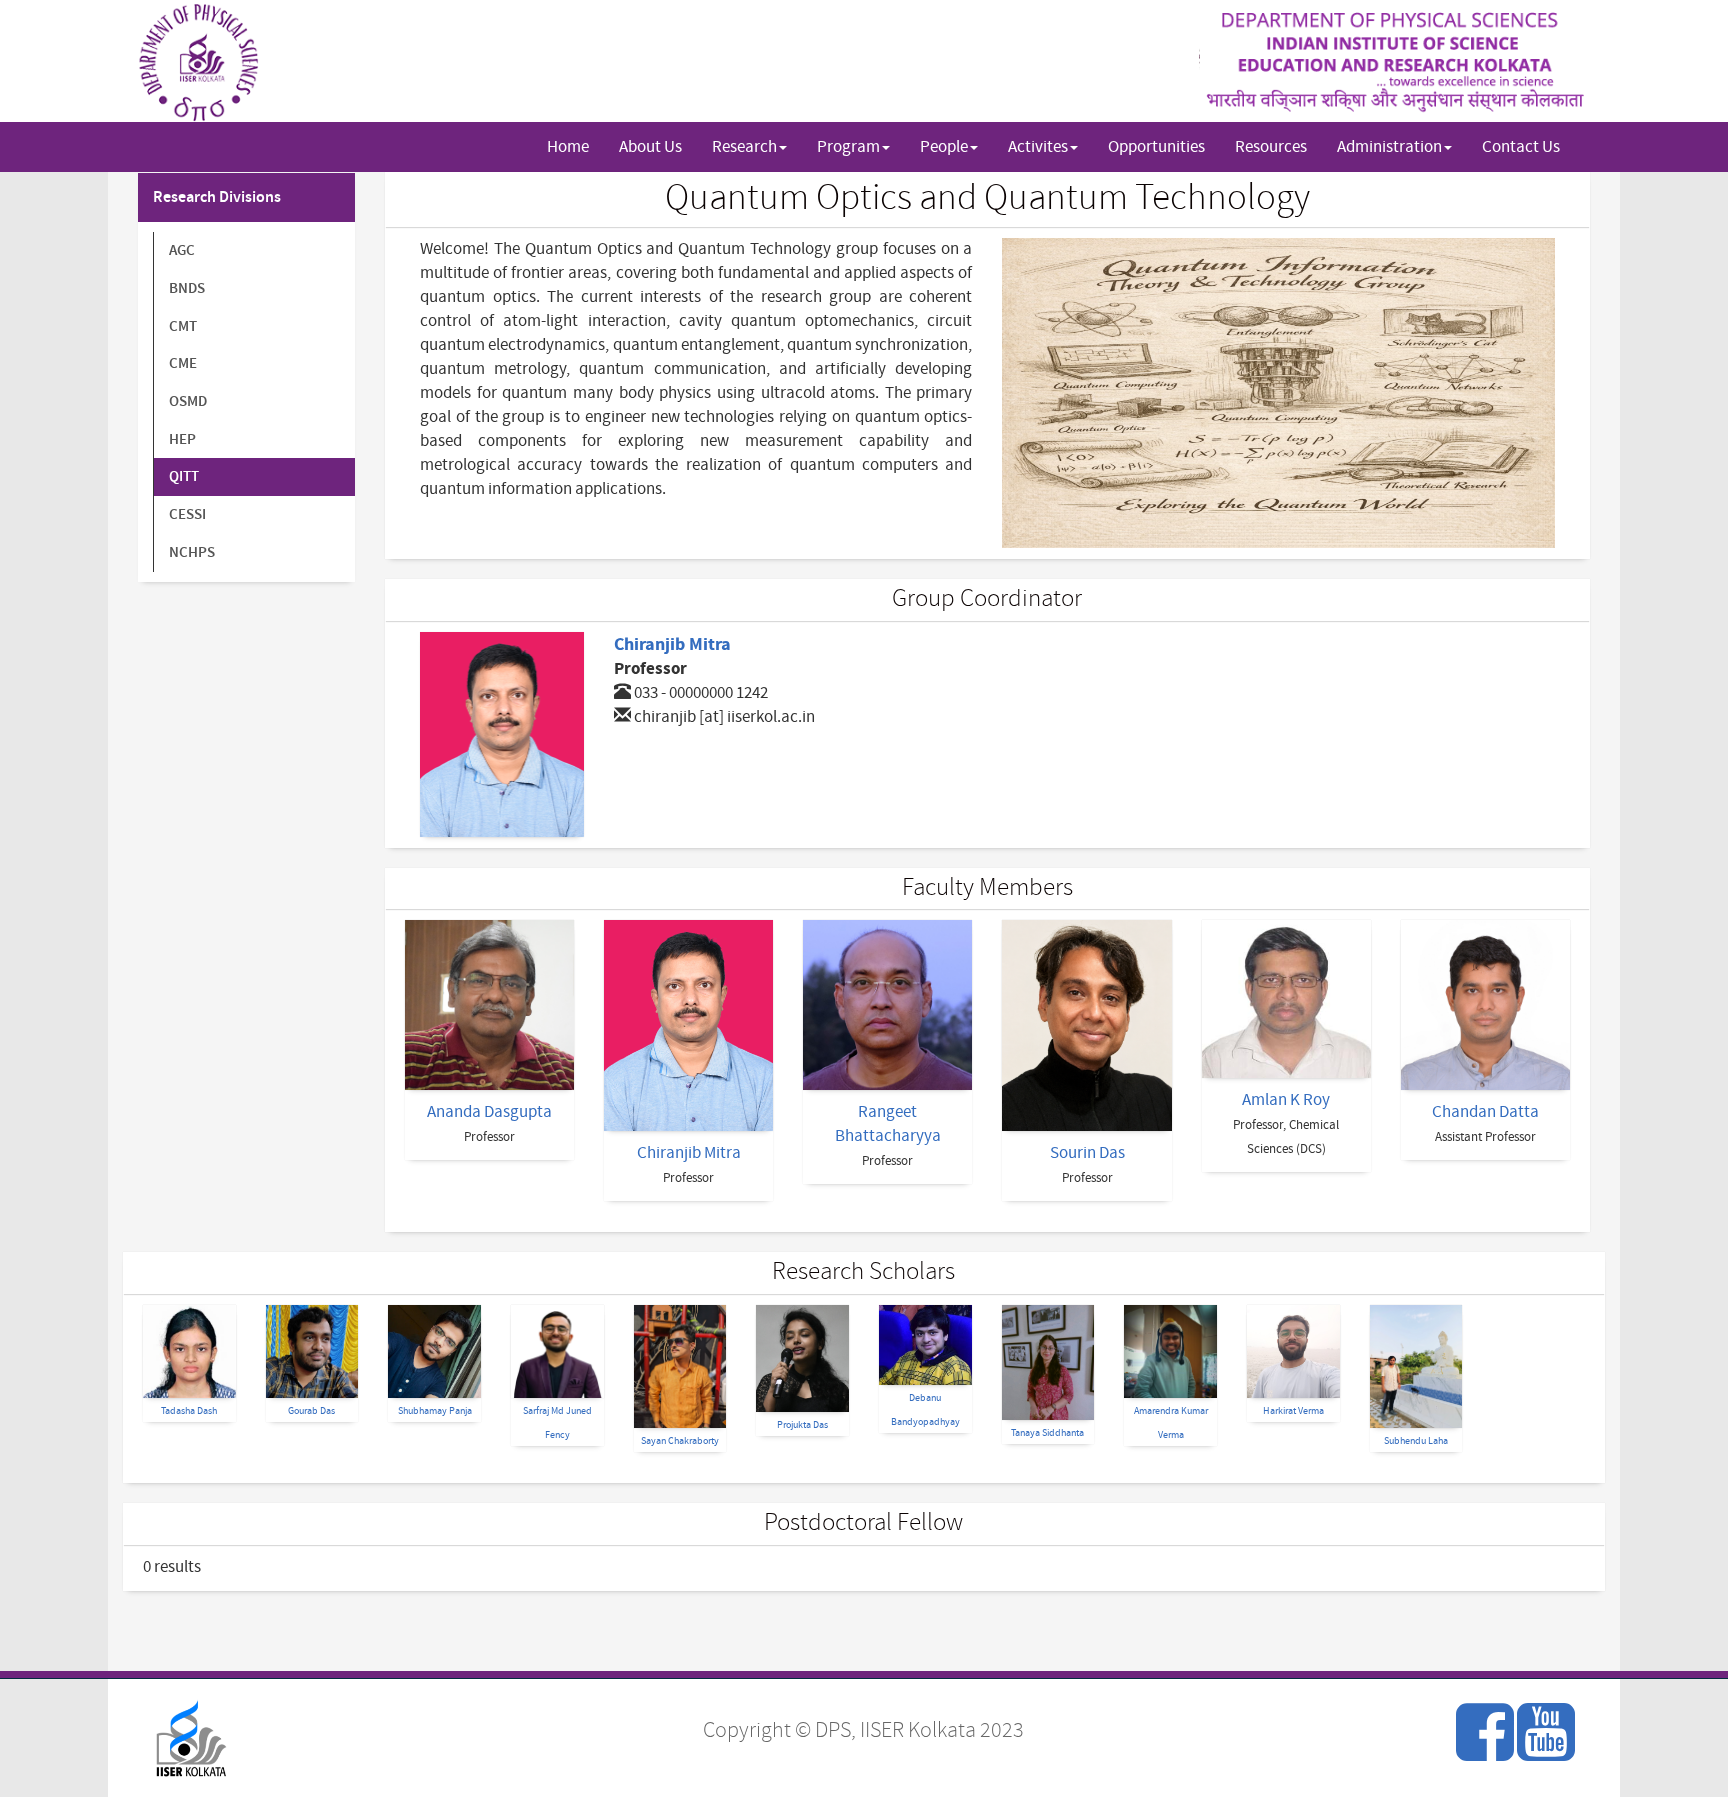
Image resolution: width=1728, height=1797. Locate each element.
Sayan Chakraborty (680, 1440)
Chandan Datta (1485, 1112)
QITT (184, 476)
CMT (183, 326)
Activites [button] (1038, 147)
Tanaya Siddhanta (1047, 1432)
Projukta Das (802, 1424)
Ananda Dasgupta (489, 1112)
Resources (1271, 147)
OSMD (188, 401)
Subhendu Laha (1416, 1440)
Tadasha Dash (189, 1410)
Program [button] (848, 147)
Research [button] (744, 147)
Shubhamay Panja (435, 1410)
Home (568, 147)
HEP (182, 439)
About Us (650, 147)
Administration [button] (1389, 147)
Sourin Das (1087, 1153)
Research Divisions (217, 197)
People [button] (944, 147)
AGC (182, 250)
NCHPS (192, 552)
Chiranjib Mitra (672, 644)
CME (183, 363)
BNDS (187, 288)
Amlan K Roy (1286, 1100)
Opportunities (1156, 147)
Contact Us (1521, 147)
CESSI (187, 514)
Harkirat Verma (1293, 1410)
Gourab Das (311, 1410)
